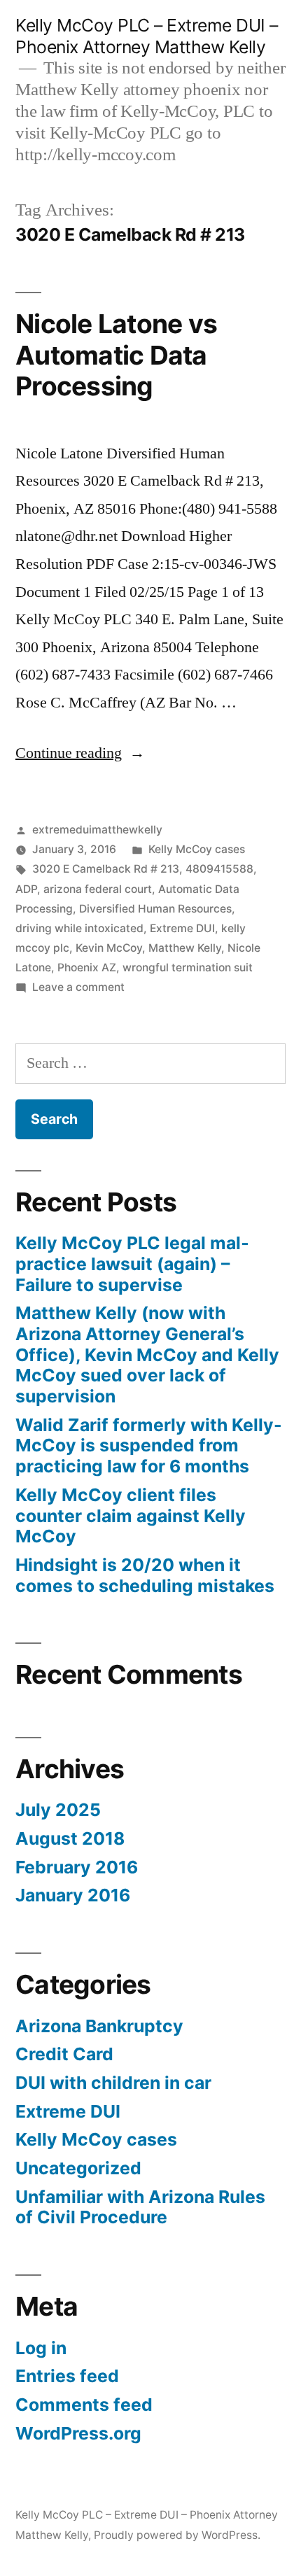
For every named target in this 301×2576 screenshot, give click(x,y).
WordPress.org (78, 2433)
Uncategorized (78, 2168)
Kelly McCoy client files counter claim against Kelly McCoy (131, 1515)
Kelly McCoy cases (197, 849)
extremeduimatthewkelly (97, 830)
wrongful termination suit (188, 967)
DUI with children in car (113, 2083)
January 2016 (73, 1895)
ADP (26, 889)
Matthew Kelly (185, 948)
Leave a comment (78, 987)
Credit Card (64, 2054)
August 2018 (70, 1838)
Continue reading (80, 753)
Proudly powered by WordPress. (177, 2535)
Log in (41, 2348)
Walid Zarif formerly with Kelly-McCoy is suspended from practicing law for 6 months (149, 1445)
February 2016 (77, 1867)
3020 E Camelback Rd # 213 (106, 869)
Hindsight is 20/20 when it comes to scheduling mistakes (145, 1575)
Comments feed (84, 2405)
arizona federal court (98, 889)
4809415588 (219, 869)
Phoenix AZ (87, 967)
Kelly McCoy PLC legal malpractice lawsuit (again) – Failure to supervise (132, 1264)
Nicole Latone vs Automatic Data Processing (116, 355)
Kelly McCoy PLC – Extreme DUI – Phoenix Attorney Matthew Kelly (147, 36)
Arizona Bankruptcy (99, 2026)
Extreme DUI (182, 928)
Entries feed (67, 2376)
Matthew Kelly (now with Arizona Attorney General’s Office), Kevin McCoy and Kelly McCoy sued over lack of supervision (147, 1354)
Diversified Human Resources (155, 909)
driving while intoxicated (79, 928)
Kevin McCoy (109, 948)
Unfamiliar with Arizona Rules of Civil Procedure (140, 2207)
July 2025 (58, 1810)
